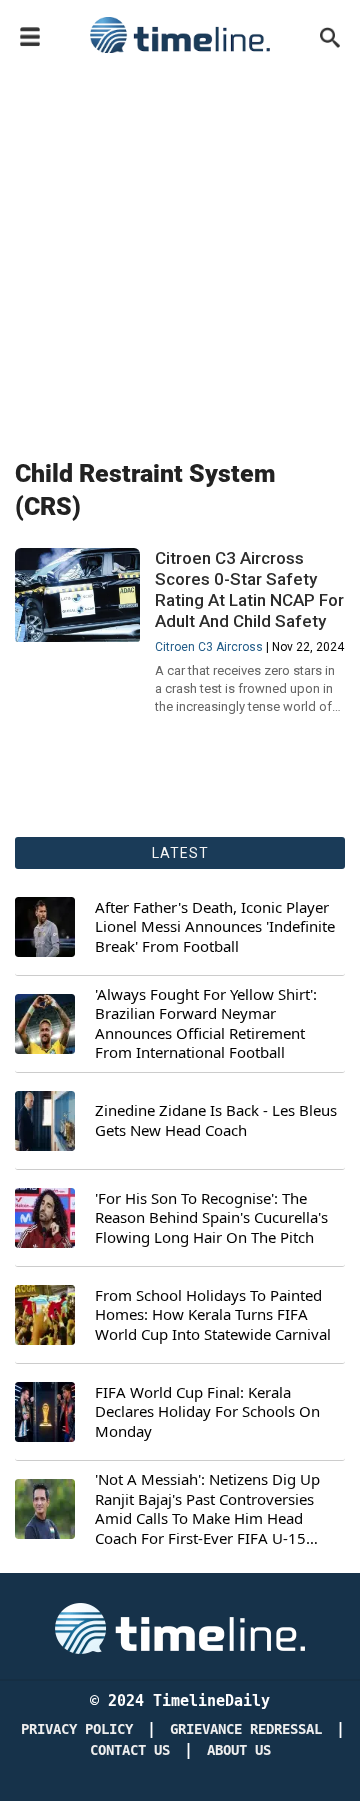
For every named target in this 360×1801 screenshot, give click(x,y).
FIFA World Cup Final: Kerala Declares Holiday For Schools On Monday (207, 1412)
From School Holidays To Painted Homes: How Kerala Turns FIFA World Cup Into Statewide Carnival (213, 1315)
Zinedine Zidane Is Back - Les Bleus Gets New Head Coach (216, 1120)
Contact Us (130, 1750)
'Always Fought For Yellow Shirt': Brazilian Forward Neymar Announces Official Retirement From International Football (206, 1024)
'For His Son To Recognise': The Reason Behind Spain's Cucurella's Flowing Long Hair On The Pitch (211, 1218)
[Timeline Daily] (180, 35)
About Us (239, 1750)
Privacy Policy (77, 1729)
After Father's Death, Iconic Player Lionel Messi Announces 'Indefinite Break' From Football (215, 927)
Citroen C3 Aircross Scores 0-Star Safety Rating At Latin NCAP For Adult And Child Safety (249, 589)
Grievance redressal (246, 1729)
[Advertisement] (180, 252)
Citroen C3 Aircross (209, 647)
